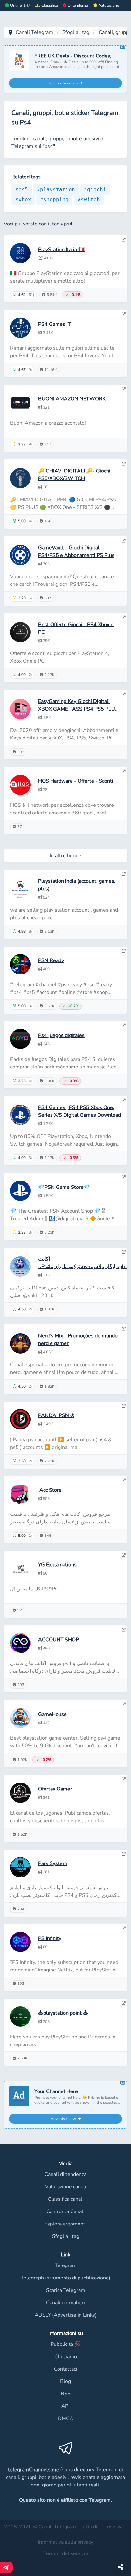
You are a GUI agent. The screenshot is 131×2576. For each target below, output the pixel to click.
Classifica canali (66, 2199)
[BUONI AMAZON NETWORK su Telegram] (124, 389)
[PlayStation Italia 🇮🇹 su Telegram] (124, 240)
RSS (66, 2394)
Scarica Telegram (66, 2290)
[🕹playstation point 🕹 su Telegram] (124, 2003)
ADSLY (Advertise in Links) (66, 2315)
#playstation (56, 189)
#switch (89, 200)
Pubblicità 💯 (66, 2344)
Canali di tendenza (65, 2174)
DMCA (66, 2419)
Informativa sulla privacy (65, 2542)
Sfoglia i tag (76, 32)
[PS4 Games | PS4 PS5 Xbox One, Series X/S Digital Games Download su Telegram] (124, 1101)
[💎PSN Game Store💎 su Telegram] (124, 1177)
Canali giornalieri (65, 2303)
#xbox (23, 200)
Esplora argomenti (65, 2224)
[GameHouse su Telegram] (124, 1704)
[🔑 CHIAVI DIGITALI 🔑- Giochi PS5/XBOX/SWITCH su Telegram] (124, 464)
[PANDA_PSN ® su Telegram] (124, 1406)
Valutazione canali (66, 2187)
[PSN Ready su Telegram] (124, 951)
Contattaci (66, 2369)
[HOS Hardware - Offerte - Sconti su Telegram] (124, 772)
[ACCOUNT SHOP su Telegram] (124, 1630)
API (65, 2406)
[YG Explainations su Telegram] (124, 1555)
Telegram (66, 2265)
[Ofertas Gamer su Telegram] (124, 1779)
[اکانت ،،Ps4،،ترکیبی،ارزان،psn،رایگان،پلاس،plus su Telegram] (124, 1252)
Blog (65, 2381)
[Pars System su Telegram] (124, 1854)
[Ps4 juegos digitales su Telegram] (124, 1026)
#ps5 (22, 189)
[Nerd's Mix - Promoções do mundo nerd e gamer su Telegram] (124, 1329)
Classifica (50, 5)
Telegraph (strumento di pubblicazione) (65, 2278)
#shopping (54, 200)
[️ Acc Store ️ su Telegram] (124, 1481)
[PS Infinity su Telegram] (124, 1929)
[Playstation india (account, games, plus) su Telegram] (124, 874)
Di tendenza (78, 5)
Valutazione (109, 5)
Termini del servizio (66, 2553)
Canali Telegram (34, 32)
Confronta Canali (65, 2211)
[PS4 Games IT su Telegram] (124, 314)
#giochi (95, 189)
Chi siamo (66, 2357)
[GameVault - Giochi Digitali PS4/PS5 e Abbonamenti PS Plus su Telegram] (124, 541)
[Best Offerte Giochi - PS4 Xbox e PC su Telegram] (124, 618)
